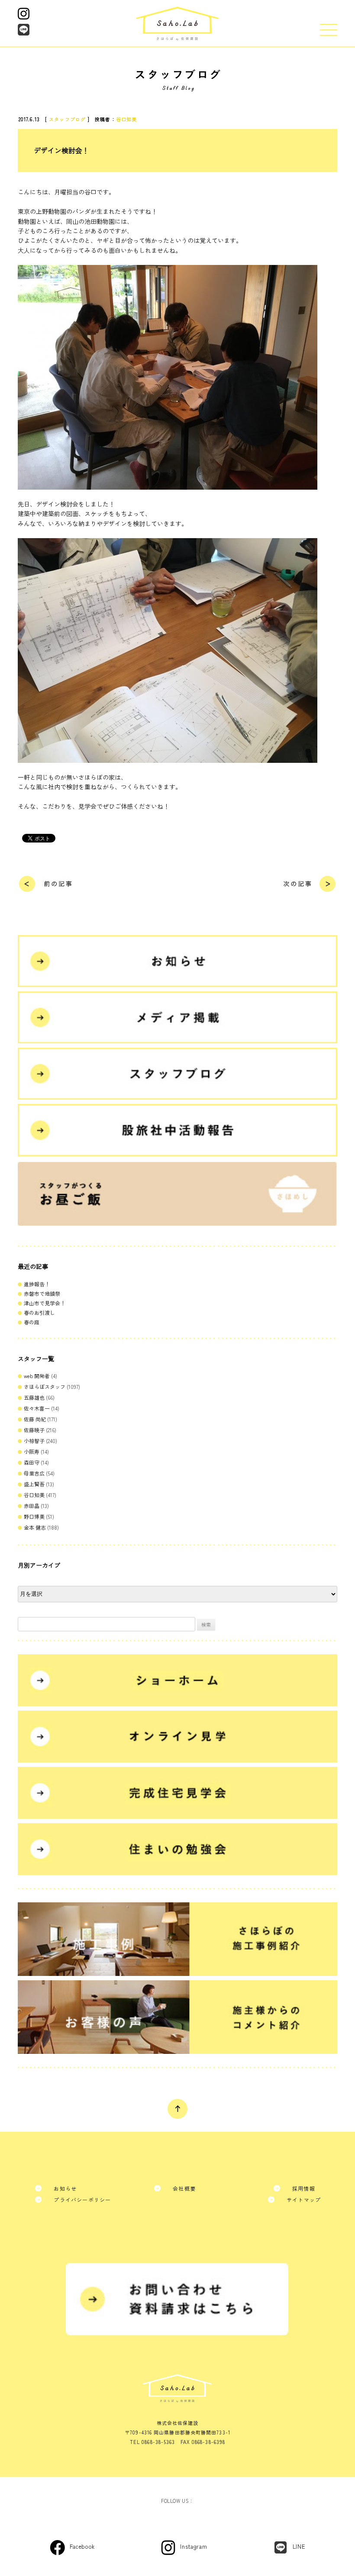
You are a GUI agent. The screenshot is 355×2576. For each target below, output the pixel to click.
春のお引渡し (39, 1312)
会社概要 (184, 2188)
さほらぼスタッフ (45, 1386)
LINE (299, 2546)
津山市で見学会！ (45, 1303)
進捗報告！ (37, 1284)
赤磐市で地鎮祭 (42, 1293)
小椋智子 (34, 1441)
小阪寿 (32, 1451)
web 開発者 (37, 1376)
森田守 (32, 1462)
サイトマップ (304, 2200)
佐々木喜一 (37, 1408)
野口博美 (34, 1516)
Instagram (194, 2546)
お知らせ (65, 2188)
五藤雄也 (34, 1397)
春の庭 (32, 1322)
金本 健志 (35, 1527)
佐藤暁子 (34, 1430)
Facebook (82, 2546)
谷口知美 (126, 119)
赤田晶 (32, 1506)
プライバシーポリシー (82, 2200)
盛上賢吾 (34, 1484)
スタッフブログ (67, 119)
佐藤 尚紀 (35, 1419)
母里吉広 (34, 1473)
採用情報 (304, 2188)
